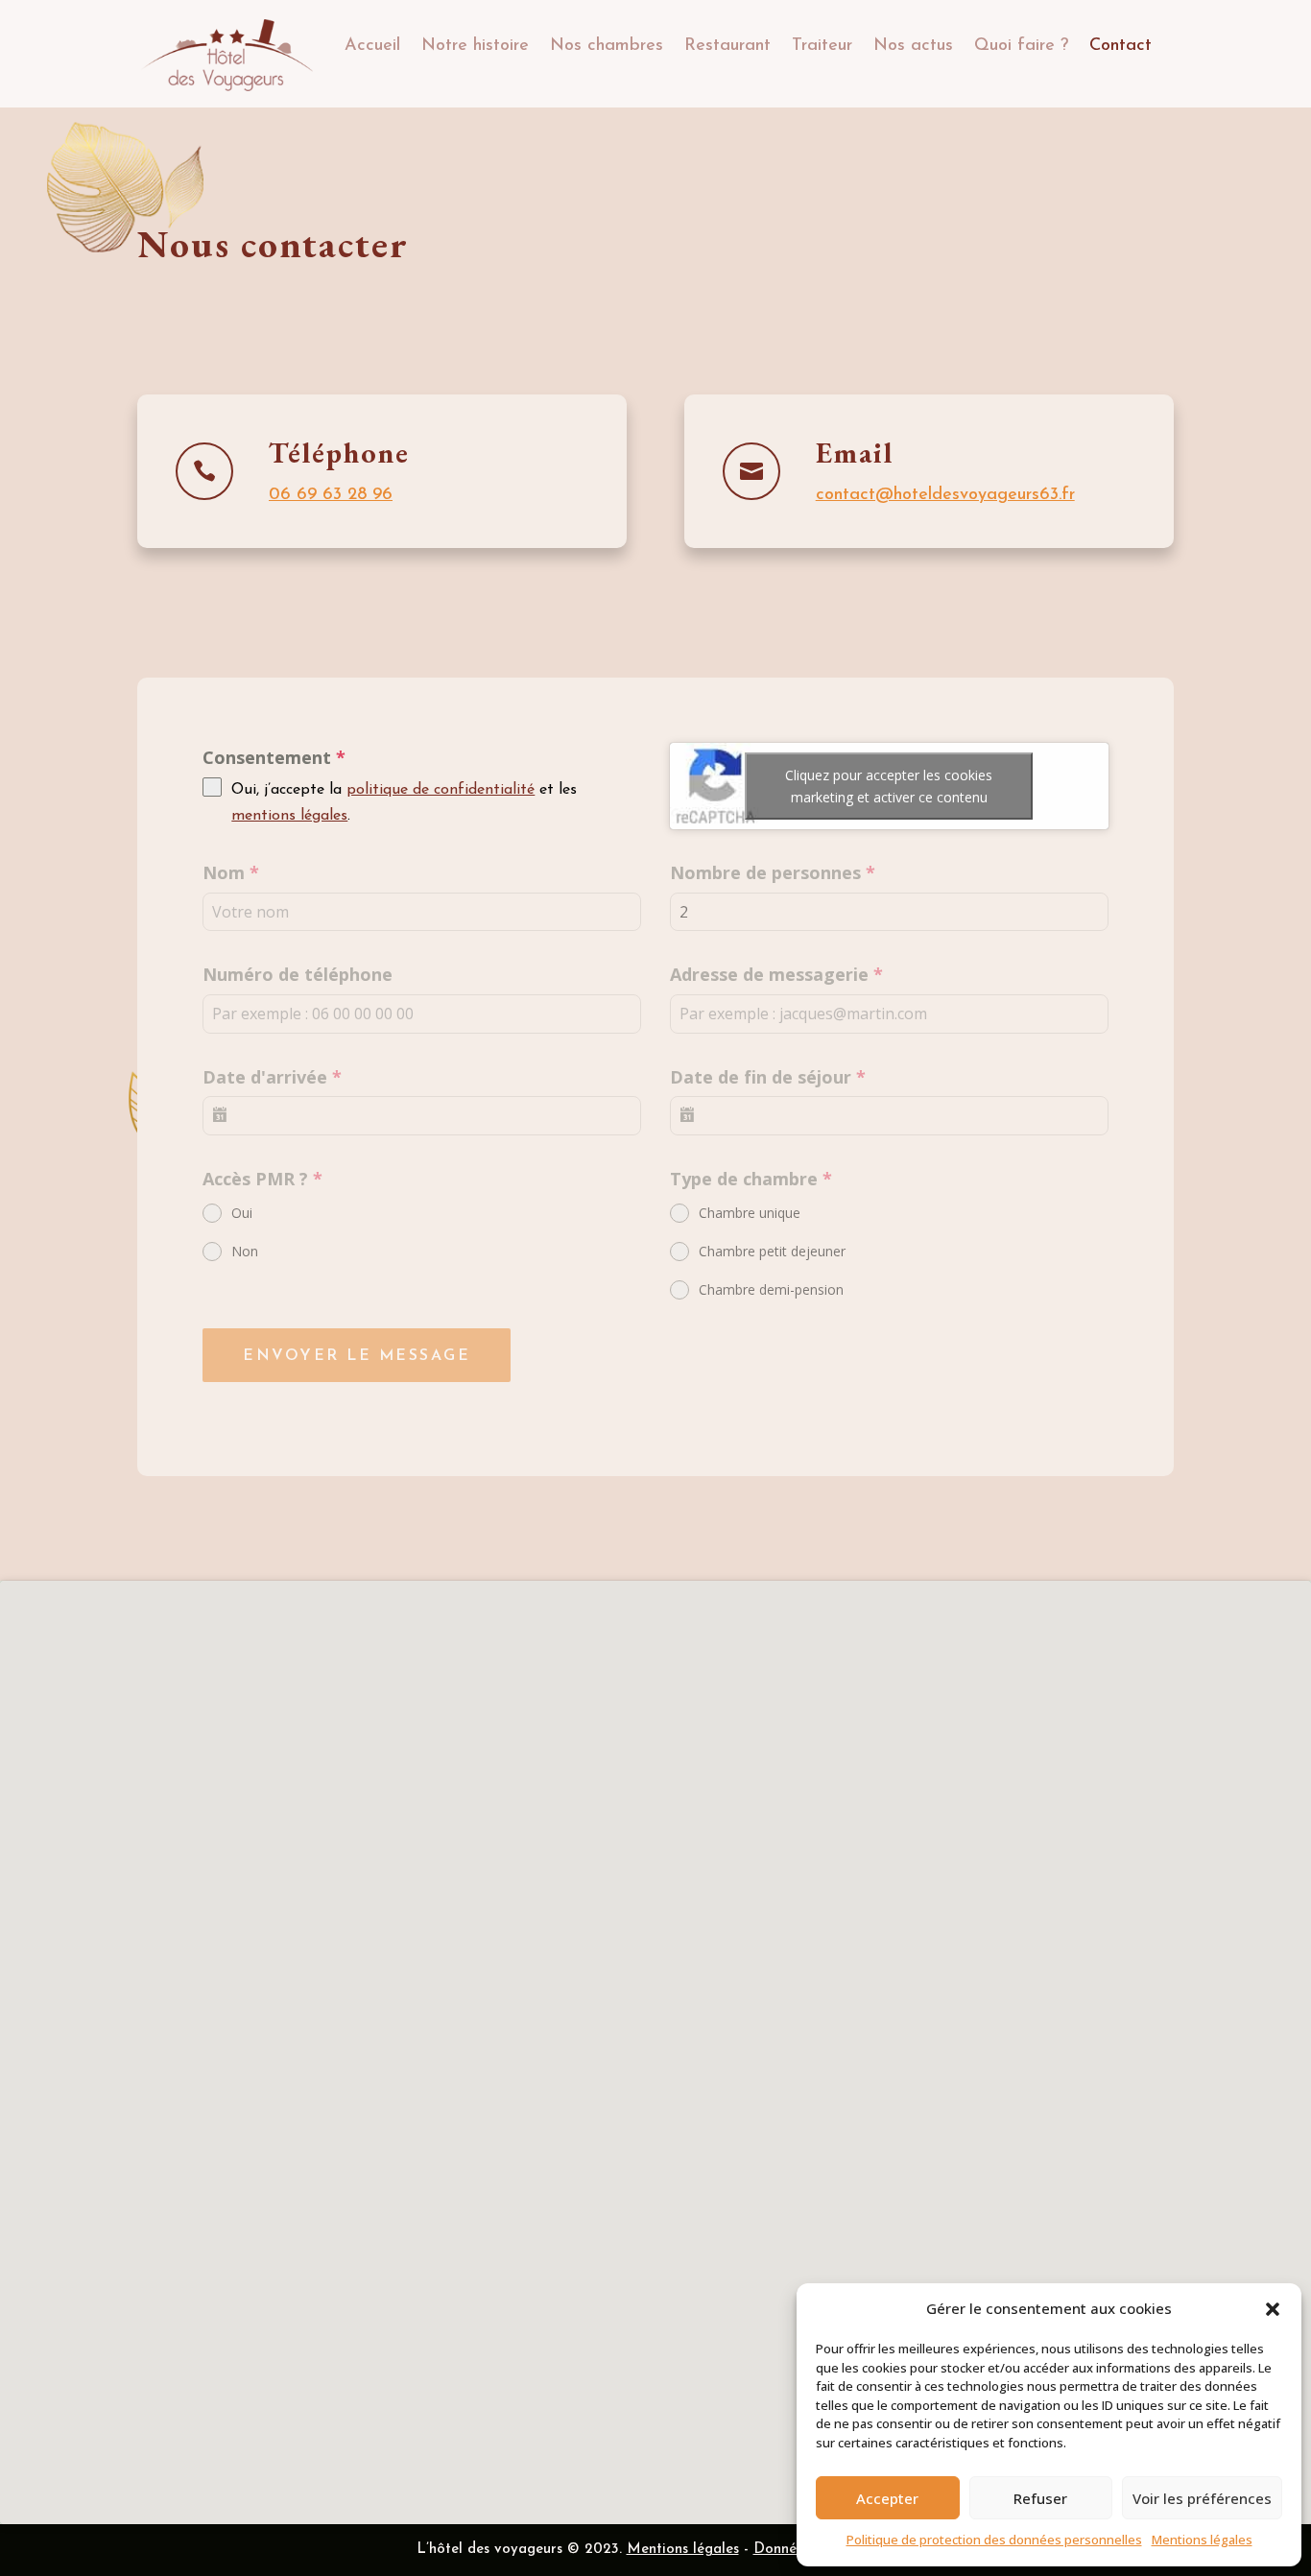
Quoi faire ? (1021, 46)
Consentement (274, 757)
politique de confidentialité (441, 790)
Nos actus (913, 46)
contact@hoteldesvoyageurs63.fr (945, 495)
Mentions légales (1202, 2540)
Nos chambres (607, 46)
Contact (1120, 46)
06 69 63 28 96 (331, 495)
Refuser (1040, 2498)
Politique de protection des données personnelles (994, 2540)
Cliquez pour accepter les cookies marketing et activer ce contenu (889, 786)
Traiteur (822, 46)
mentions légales (289, 816)
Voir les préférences (1202, 2498)
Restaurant (727, 46)
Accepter (887, 2498)
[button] (1273, 2309)
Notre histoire (475, 46)
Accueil (372, 46)
